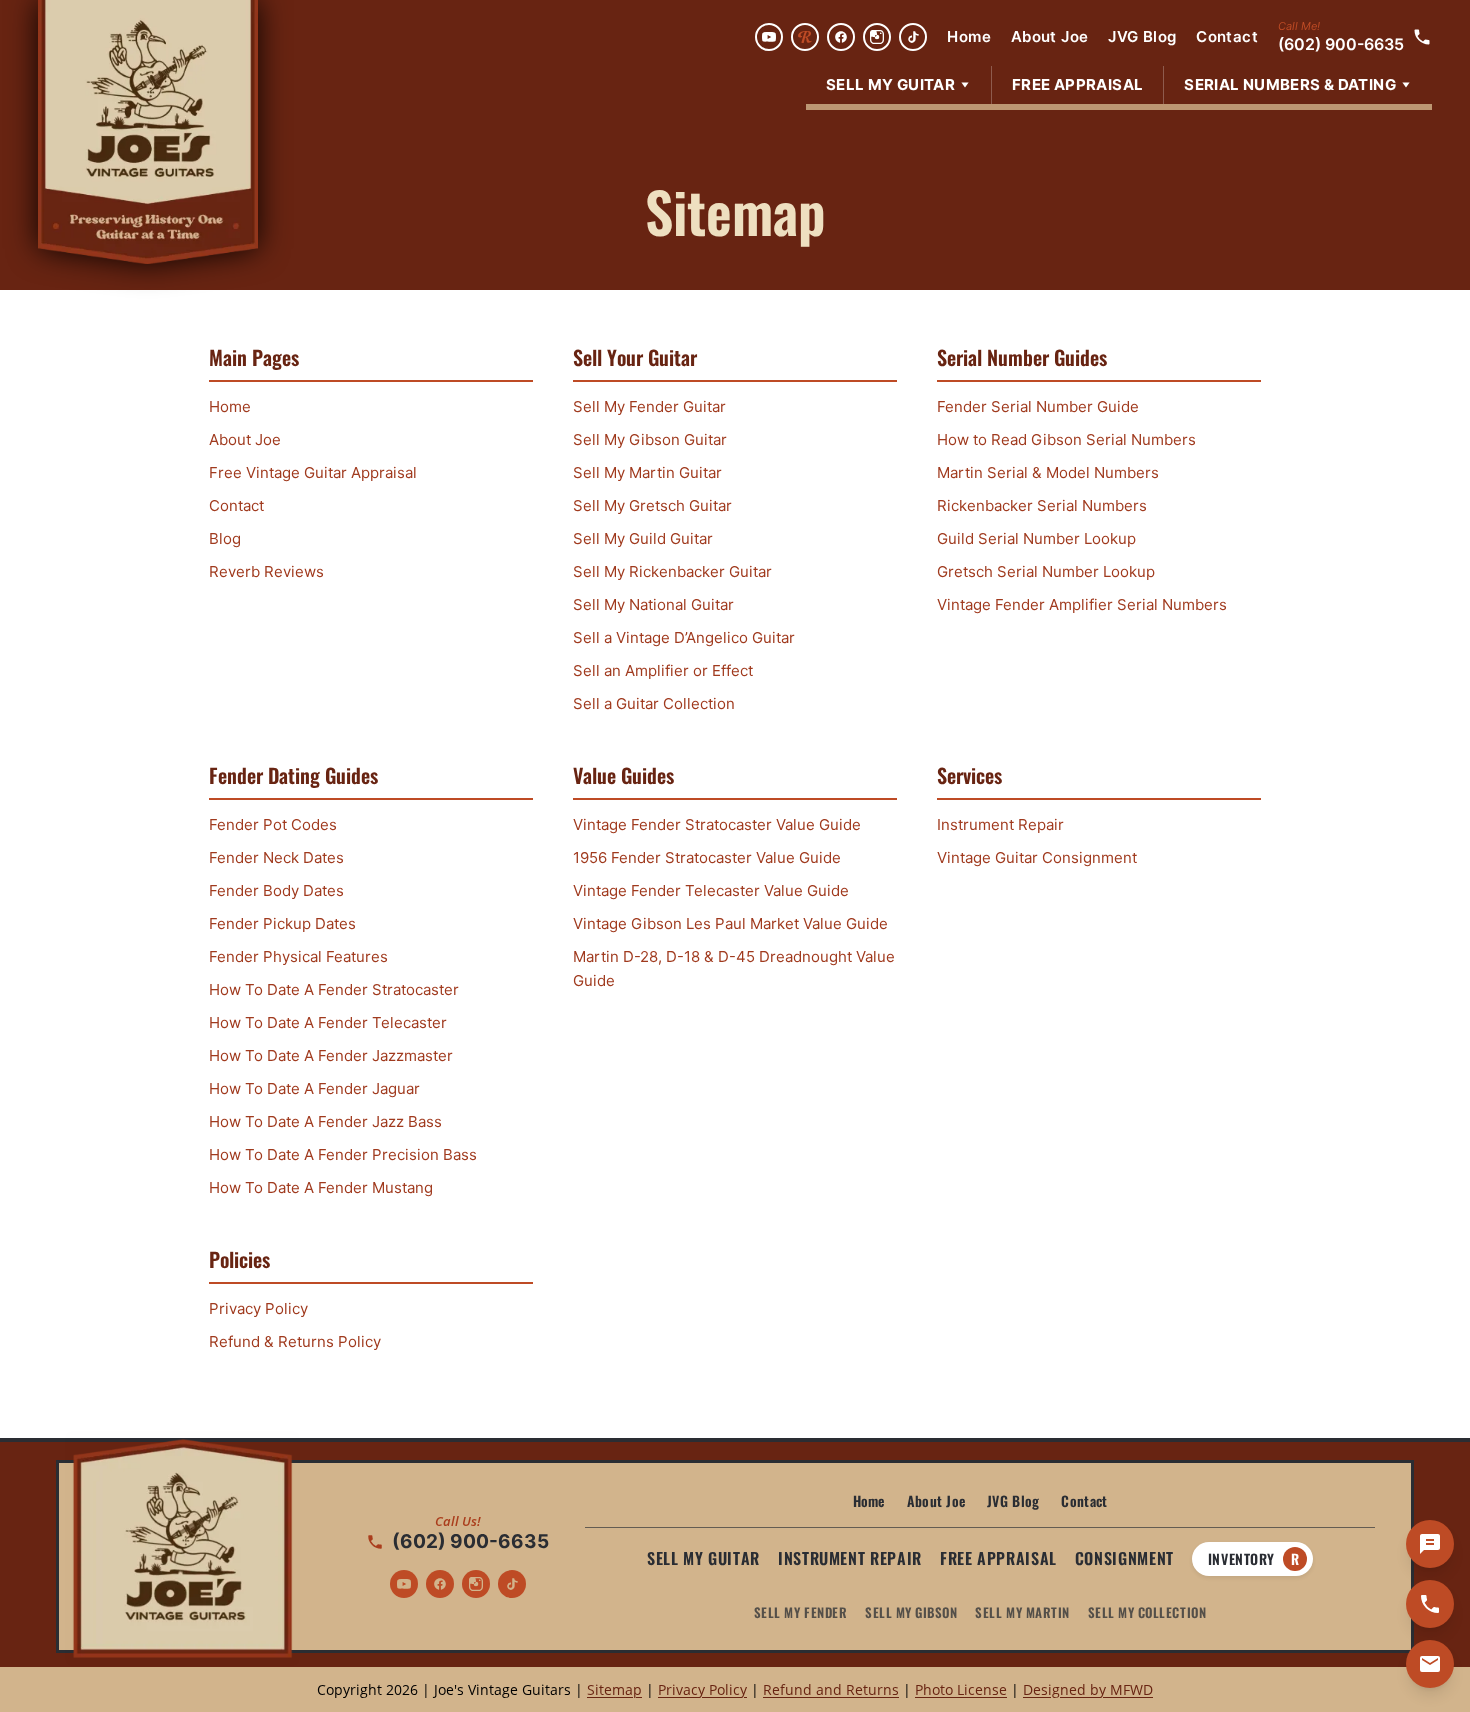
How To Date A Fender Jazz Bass (325, 1121)
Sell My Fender (800, 1612)
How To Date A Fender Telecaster (328, 1022)
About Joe (1049, 36)
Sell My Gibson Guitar (650, 439)
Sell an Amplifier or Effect (663, 670)
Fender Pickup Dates (282, 923)
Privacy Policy (258, 1308)
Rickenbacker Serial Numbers (1042, 505)
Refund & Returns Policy (295, 1341)
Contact (1227, 36)
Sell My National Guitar (653, 604)
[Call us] (1430, 1604)
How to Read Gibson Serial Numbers (1066, 439)
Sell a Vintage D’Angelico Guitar (684, 637)
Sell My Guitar (890, 84)
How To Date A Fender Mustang (321, 1187)
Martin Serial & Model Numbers (1048, 472)
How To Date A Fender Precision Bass (343, 1154)
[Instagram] (877, 37)
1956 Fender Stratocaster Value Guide (707, 857)
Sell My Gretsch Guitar (652, 505)
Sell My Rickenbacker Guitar (672, 571)
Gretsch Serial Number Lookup (1046, 571)
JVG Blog (1142, 36)
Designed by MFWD (1088, 1689)
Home (969, 36)
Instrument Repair (1000, 824)
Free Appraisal (1077, 84)
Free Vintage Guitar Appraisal (313, 472)
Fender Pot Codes (273, 824)
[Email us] (1430, 1664)
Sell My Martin (1022, 1612)
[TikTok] (913, 37)
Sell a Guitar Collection (654, 703)
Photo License (961, 1689)
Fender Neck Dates (276, 857)
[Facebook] (841, 37)
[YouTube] (769, 37)
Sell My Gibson (911, 1612)
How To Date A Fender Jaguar (314, 1088)
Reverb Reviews (266, 571)
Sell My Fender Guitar (649, 406)
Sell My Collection (1147, 1612)
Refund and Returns (831, 1689)
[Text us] (1430, 1544)
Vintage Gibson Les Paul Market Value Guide (730, 923)
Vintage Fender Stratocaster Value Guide (717, 824)
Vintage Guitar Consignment (1037, 857)
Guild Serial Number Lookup (1036, 538)
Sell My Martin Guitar (647, 472)
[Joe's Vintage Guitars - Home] (148, 132)
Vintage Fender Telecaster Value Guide (711, 890)
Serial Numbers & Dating (1290, 84)
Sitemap (614, 1689)
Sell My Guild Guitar (643, 538)
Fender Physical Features (298, 956)
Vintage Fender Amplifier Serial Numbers (1082, 604)
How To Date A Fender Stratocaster (334, 989)
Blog (225, 538)
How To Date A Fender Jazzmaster (331, 1055)
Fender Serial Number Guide (1038, 406)
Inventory (1253, 1559)
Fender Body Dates (276, 890)
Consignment (1124, 1558)
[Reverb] (805, 37)
